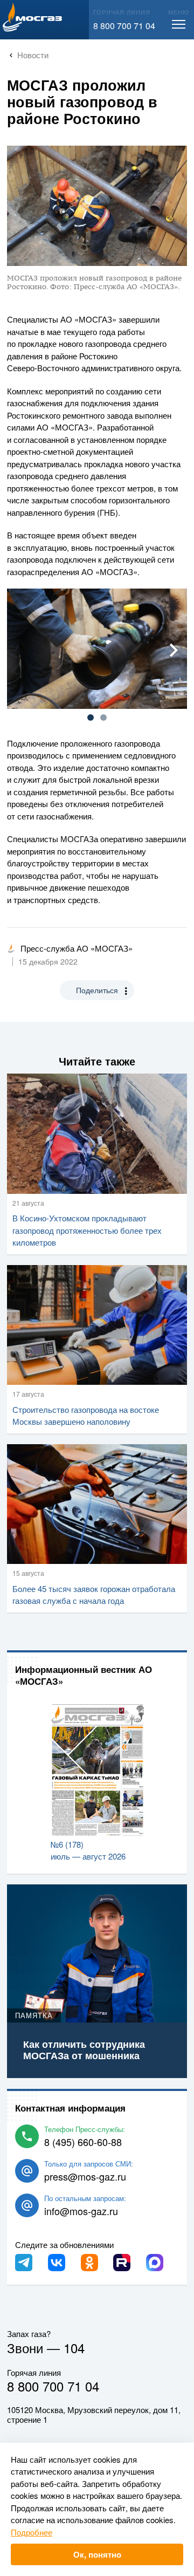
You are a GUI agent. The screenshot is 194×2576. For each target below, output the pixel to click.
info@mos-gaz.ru (81, 2211)
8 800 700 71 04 (124, 26)
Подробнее (32, 2532)
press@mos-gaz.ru (85, 2176)
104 (74, 2348)
